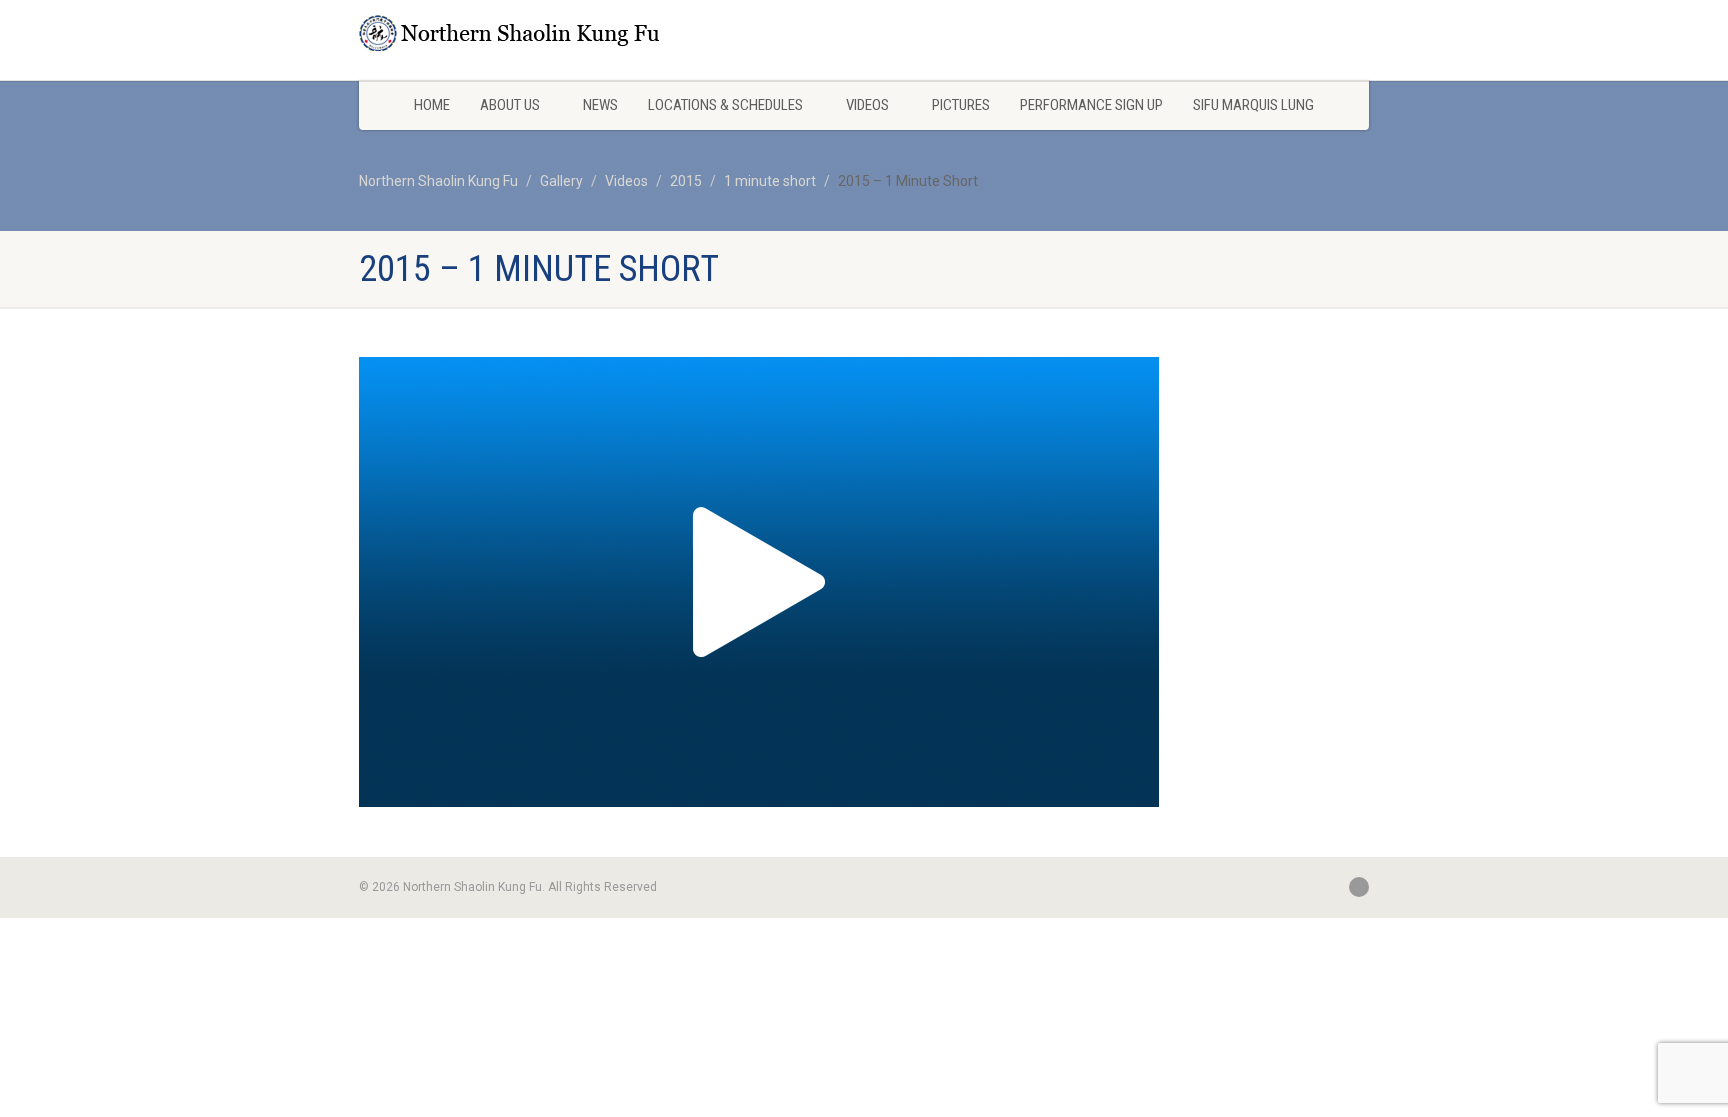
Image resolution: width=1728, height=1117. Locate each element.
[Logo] (517, 33)
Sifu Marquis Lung (1253, 105)
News (600, 105)
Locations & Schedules (725, 105)
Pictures (961, 105)
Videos (867, 105)
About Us (510, 105)
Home (432, 105)
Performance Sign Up (1091, 105)
